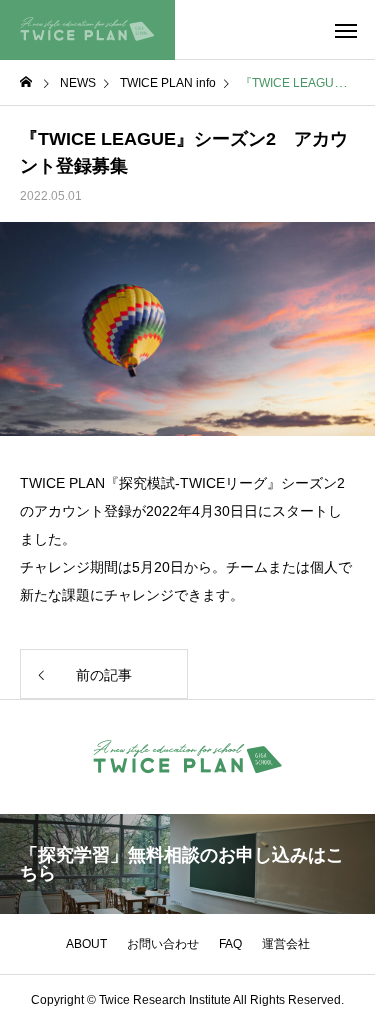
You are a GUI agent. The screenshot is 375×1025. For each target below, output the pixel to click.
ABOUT (86, 944)
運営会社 (286, 944)
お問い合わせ (163, 944)
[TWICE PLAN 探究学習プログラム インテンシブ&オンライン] (87, 30)
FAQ (230, 944)
